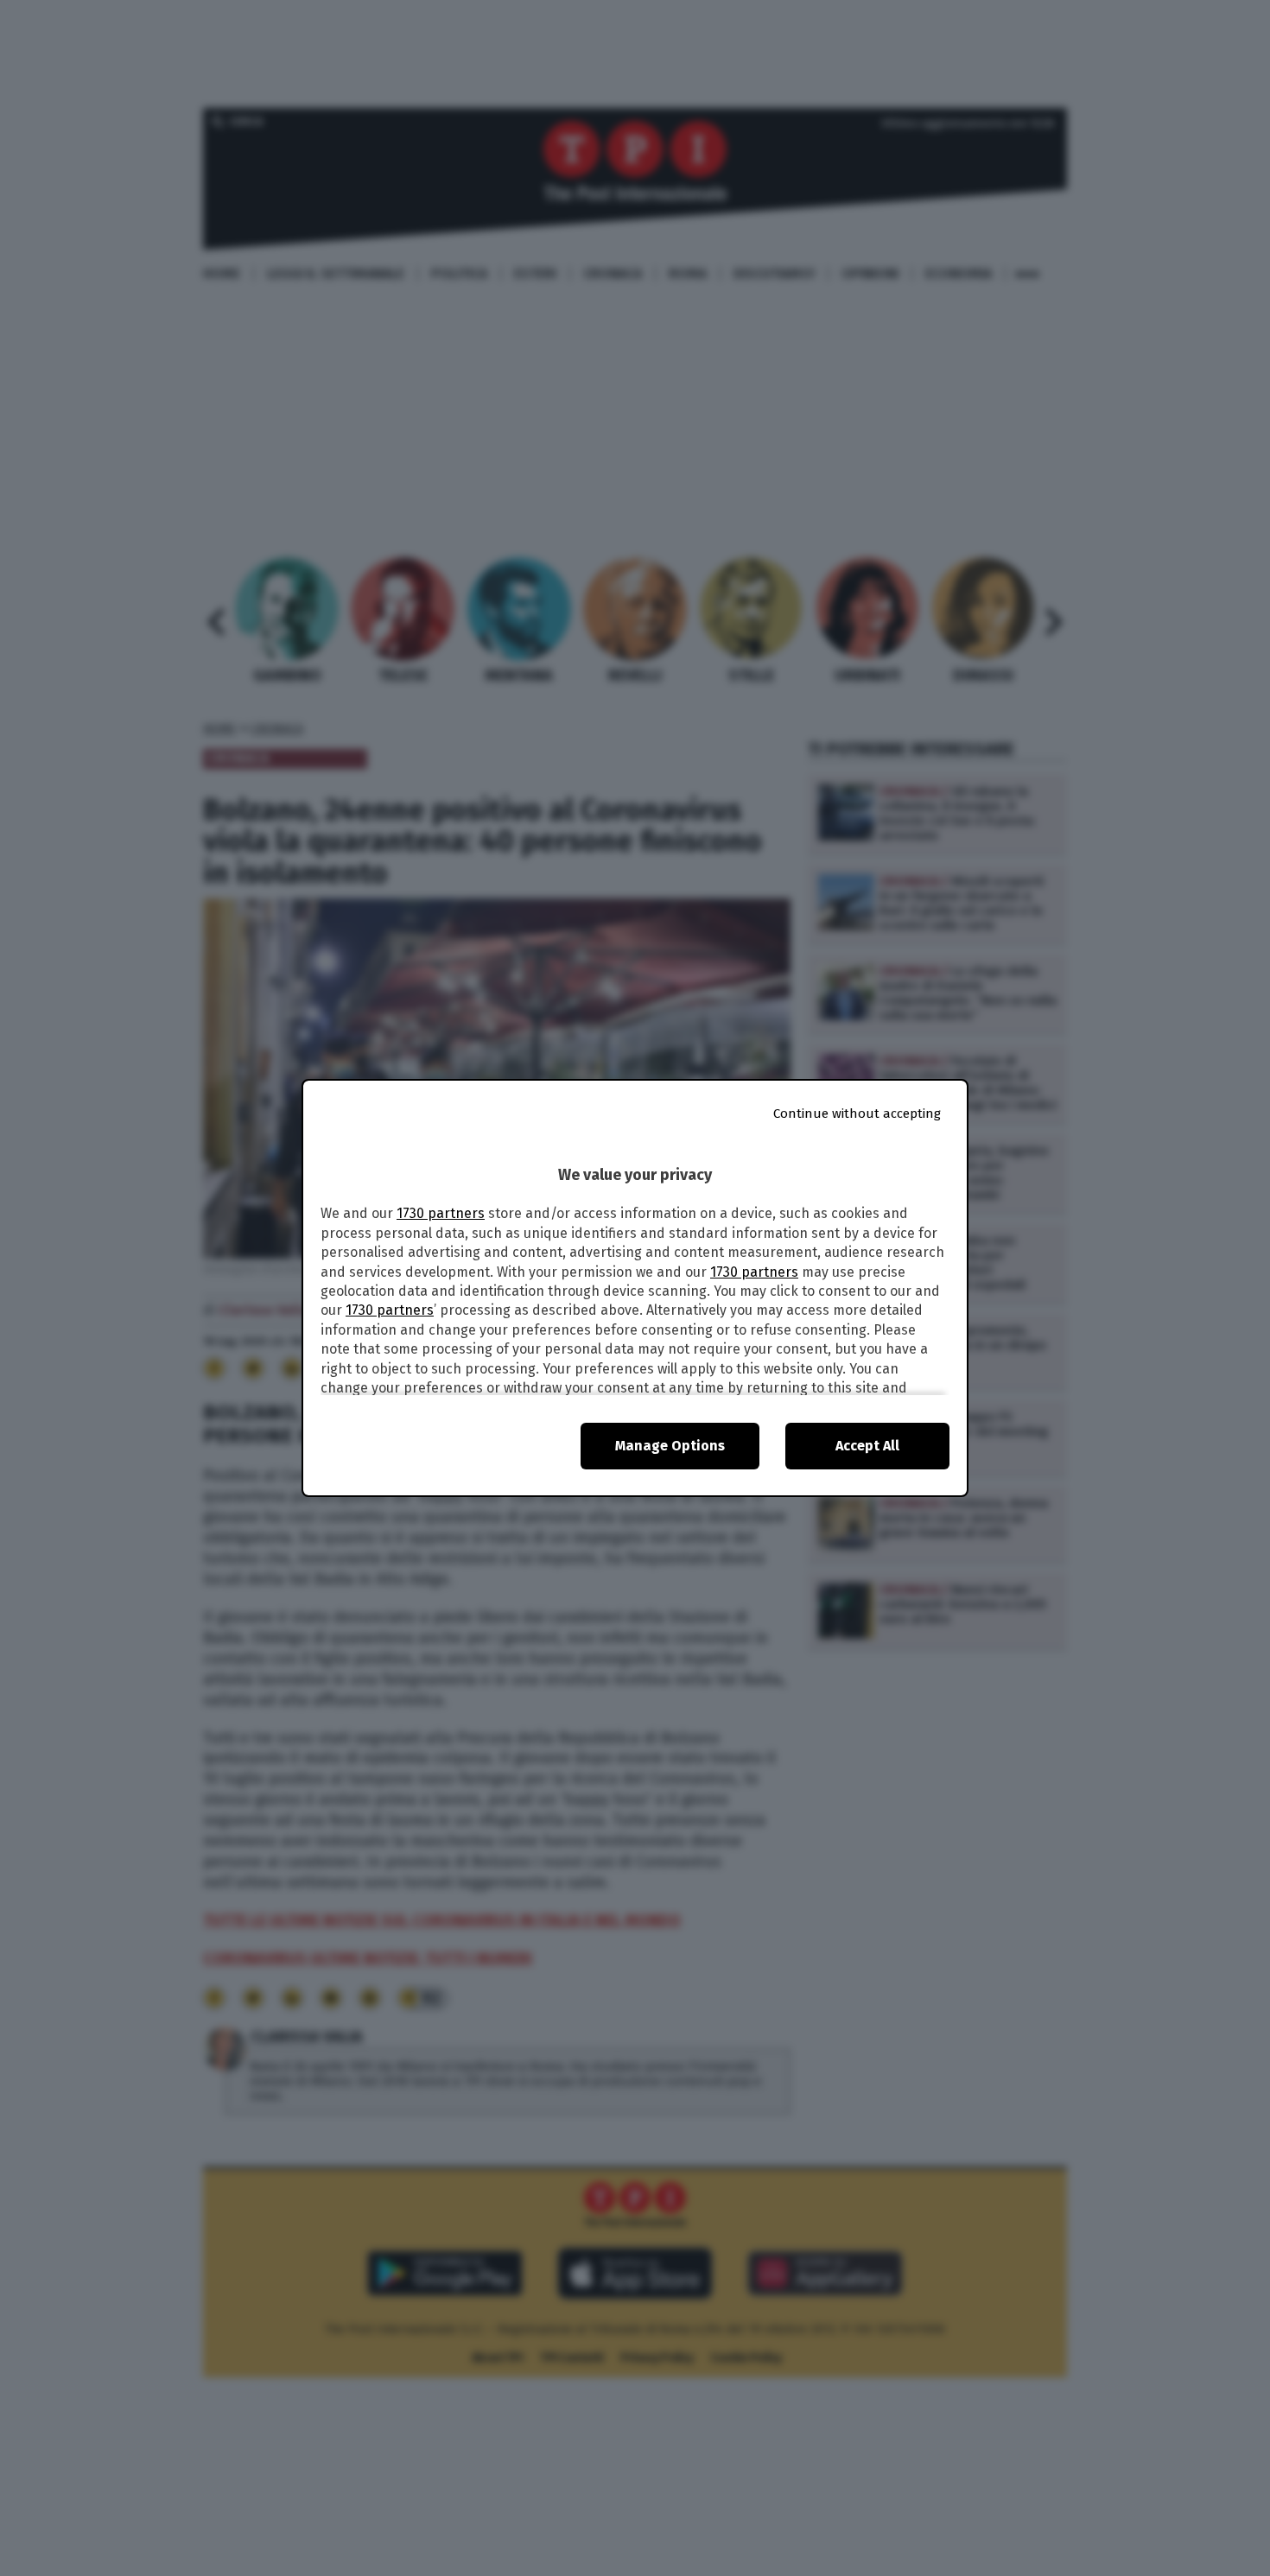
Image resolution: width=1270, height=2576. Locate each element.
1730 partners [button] (441, 1213)
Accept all (867, 1446)
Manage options (670, 1446)
